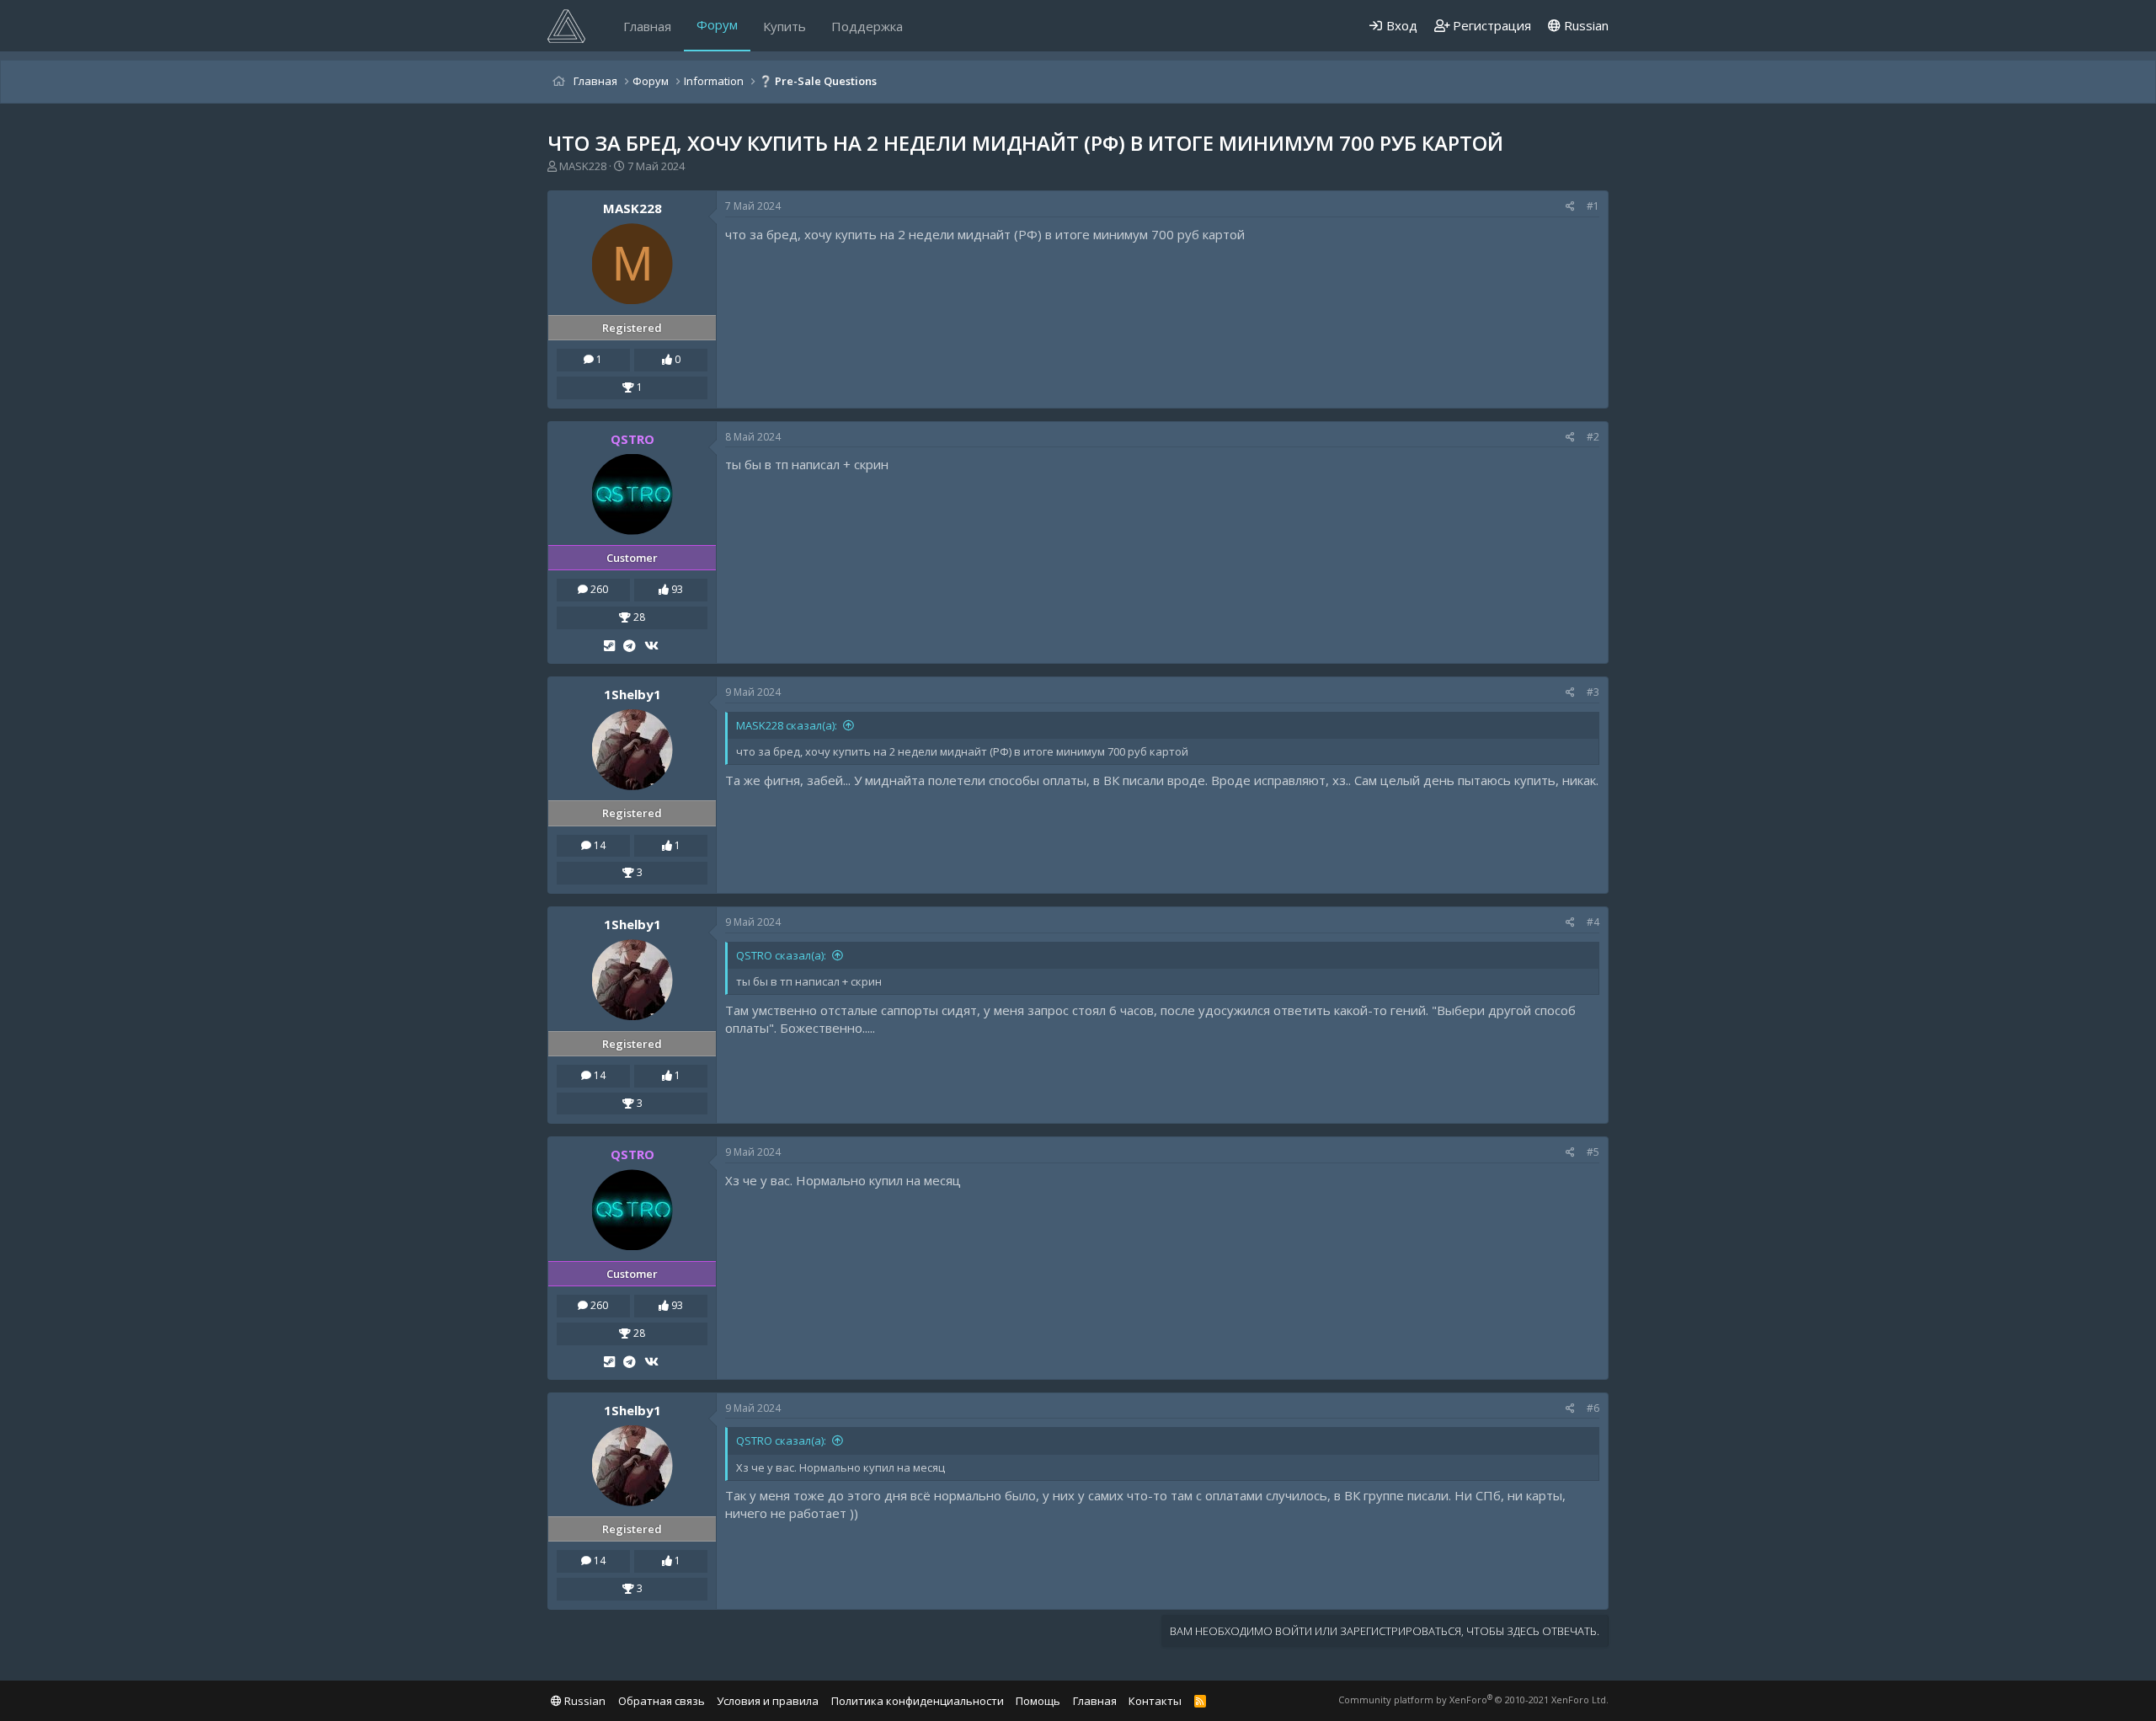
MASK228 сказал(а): (787, 725)
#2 (1593, 437)
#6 (1593, 1408)
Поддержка (867, 26)
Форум (717, 24)
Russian (1585, 25)
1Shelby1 (632, 694)
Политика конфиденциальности (918, 1701)
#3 (1593, 692)
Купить (784, 26)
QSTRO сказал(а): (781, 955)
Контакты (1155, 1701)
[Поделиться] (1570, 207)
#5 (1593, 1152)
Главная (647, 26)
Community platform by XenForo (1473, 1700)
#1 (1593, 206)
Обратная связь (662, 1701)
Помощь (1038, 1701)
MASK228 (583, 166)
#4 (1593, 922)
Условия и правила (768, 1701)
